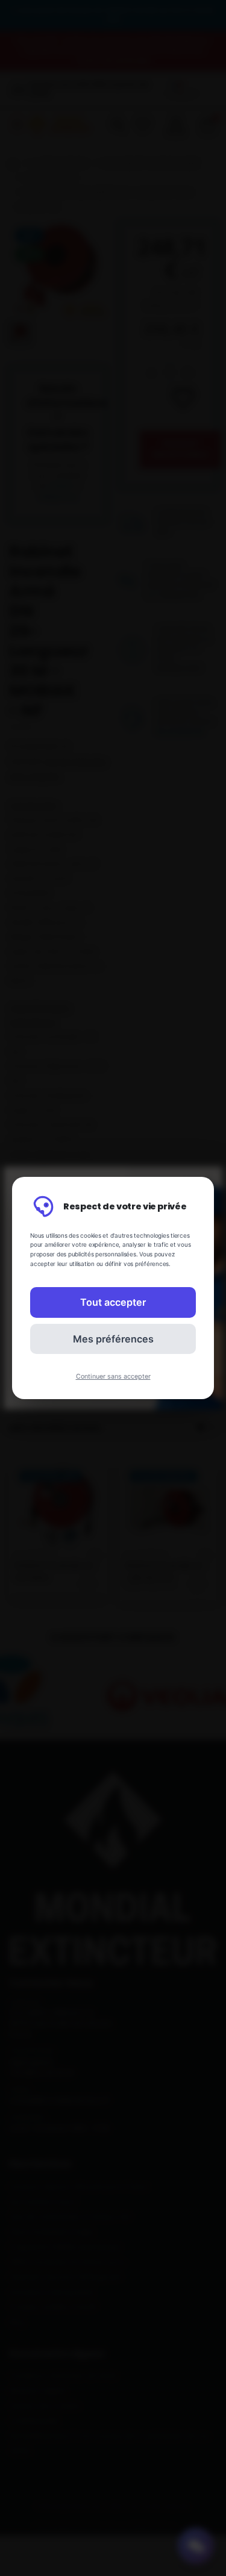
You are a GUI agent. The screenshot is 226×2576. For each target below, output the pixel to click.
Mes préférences (113, 1339)
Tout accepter (113, 1302)
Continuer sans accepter (113, 1377)
